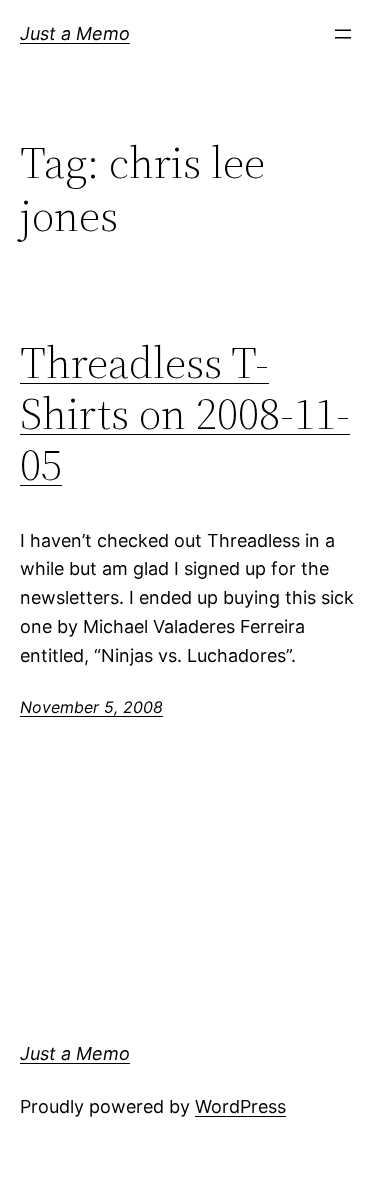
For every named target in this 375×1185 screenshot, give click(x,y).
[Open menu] (343, 34)
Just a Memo (75, 33)
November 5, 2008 (91, 707)
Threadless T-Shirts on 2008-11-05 (185, 414)
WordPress (240, 1106)
